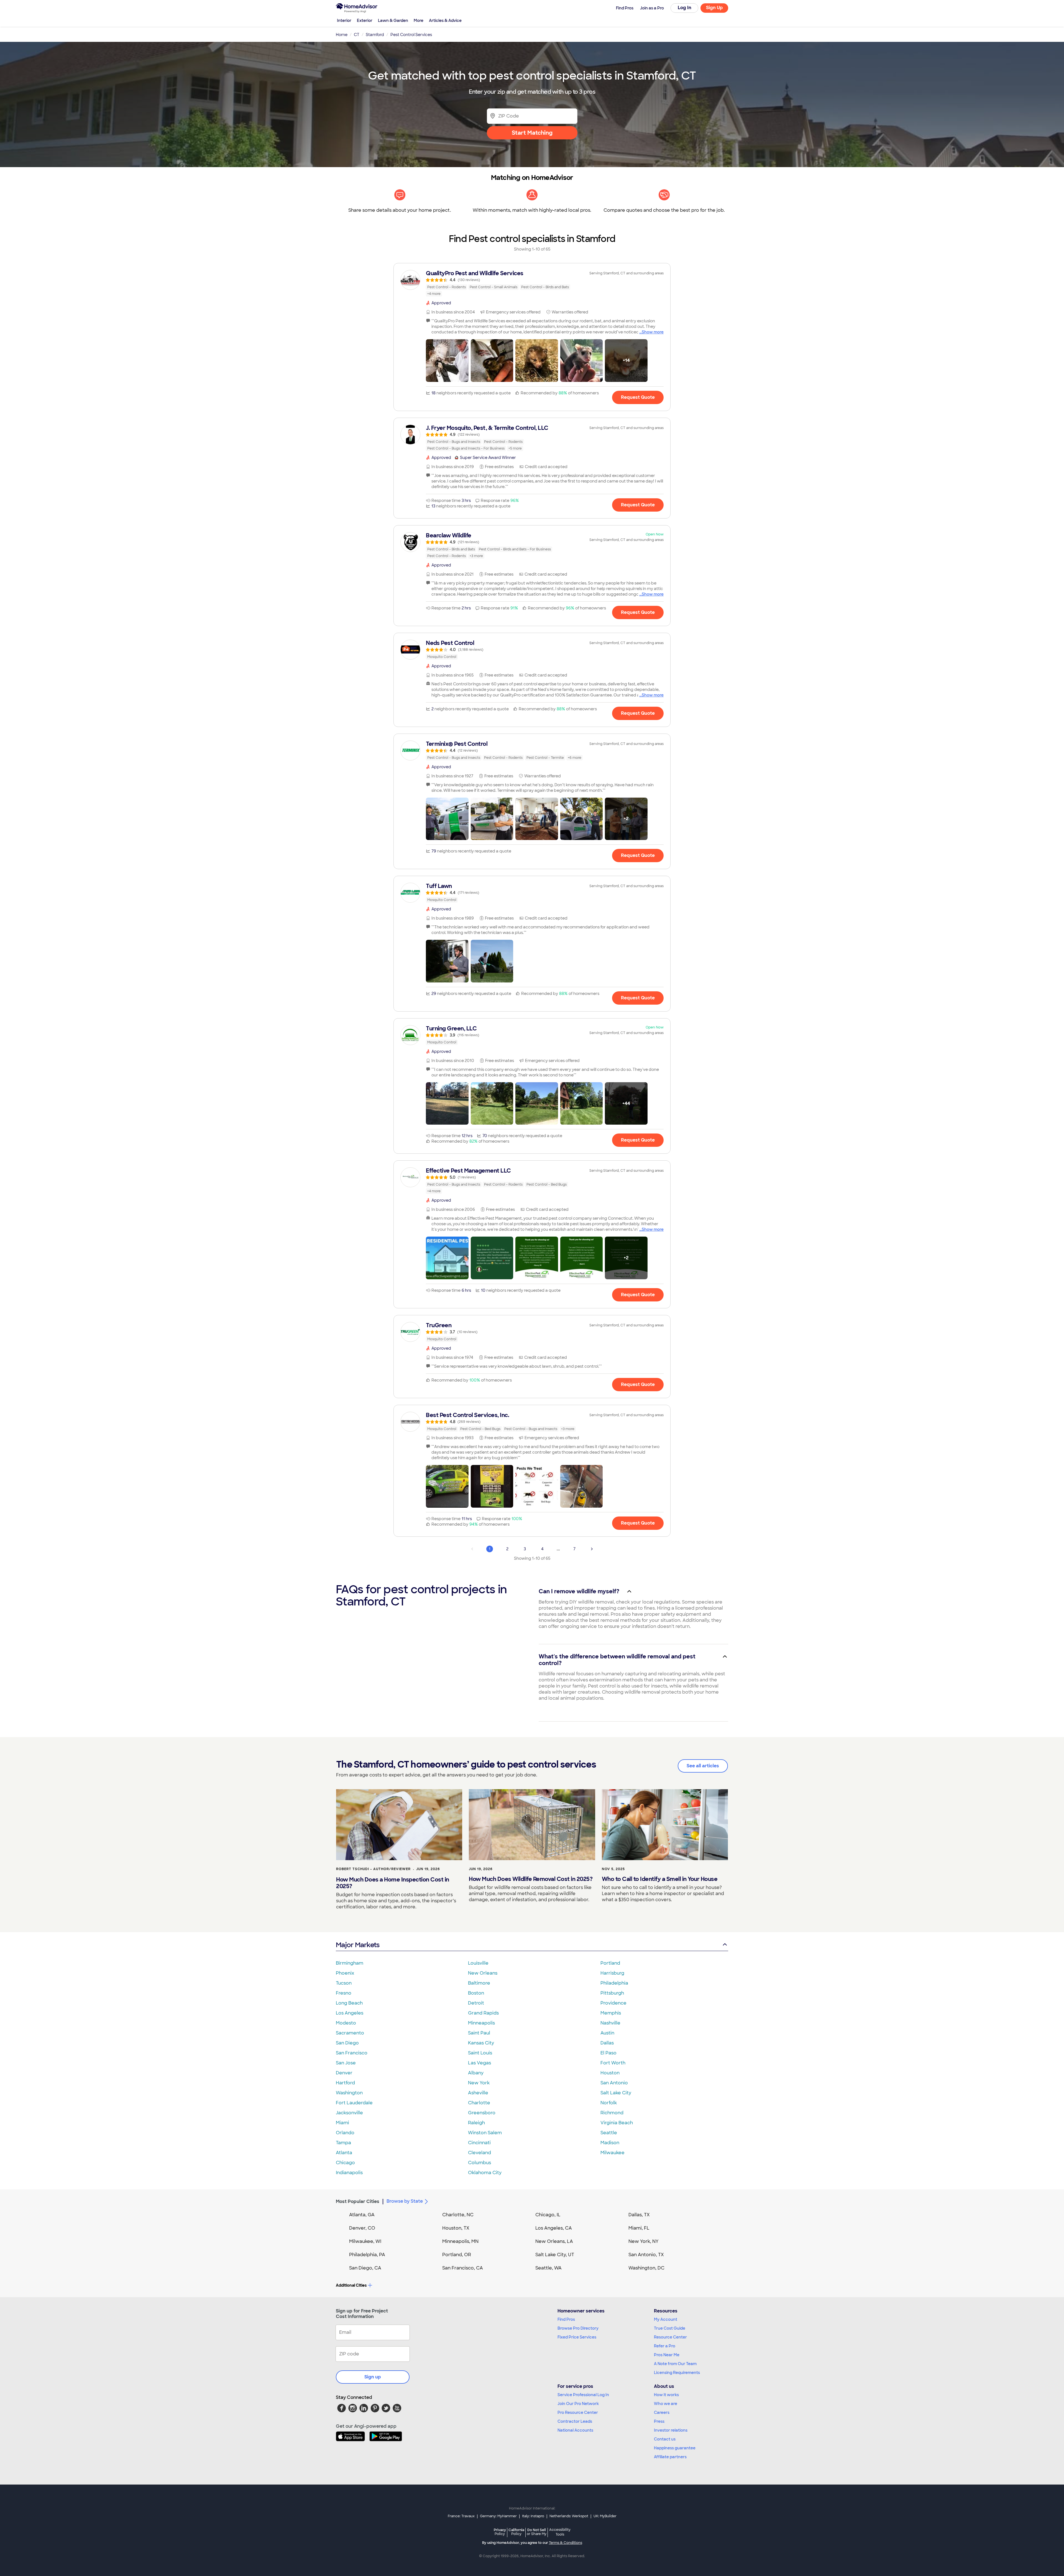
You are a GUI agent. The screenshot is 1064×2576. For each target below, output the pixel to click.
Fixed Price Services (577, 2337)
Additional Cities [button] (351, 2285)
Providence (613, 2003)
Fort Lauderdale (354, 2103)
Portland (610, 1963)
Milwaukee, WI (365, 2241)
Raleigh (476, 2123)
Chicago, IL (548, 2215)
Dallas (607, 2043)
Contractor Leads (575, 2421)
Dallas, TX (639, 2215)
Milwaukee (612, 2153)
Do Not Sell (537, 2532)
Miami (342, 2123)
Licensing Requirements (677, 2373)
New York (479, 2083)
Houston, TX (456, 2228)
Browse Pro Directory (578, 2328)
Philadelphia (614, 1983)
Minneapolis (481, 2023)
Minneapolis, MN (460, 2241)
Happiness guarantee (675, 2448)
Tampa (343, 2143)
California (516, 2532)
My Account (666, 2319)
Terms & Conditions (566, 2543)
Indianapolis (349, 2173)
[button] (447, 361)
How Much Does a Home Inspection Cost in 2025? (393, 1883)
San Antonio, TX (646, 2255)
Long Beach (349, 2003)
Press (659, 2421)
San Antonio (614, 2083)
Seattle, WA (548, 2268)
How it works (666, 2395)
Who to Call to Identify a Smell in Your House (660, 1879)
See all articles (703, 1766)
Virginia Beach (617, 2123)
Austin (607, 2033)
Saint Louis (480, 2053)
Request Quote (638, 397)
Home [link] (342, 35)
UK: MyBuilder (605, 2516)
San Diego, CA (365, 2268)
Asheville (478, 2093)
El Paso (608, 2053)
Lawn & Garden (393, 21)
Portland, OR (457, 2255)
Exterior (365, 21)
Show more (653, 332)
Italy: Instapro (533, 2516)
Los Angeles (350, 2013)
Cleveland (479, 2153)
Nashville (610, 2023)
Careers (662, 2412)
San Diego (347, 2043)
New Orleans (483, 1973)
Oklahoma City (485, 2173)
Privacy (500, 2532)
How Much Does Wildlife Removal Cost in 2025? (531, 1879)
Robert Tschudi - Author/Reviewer (373, 1869)
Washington (349, 2093)
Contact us (665, 2439)
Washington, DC (646, 2268)
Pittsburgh (612, 1993)
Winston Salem (485, 2133)
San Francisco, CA (463, 2268)
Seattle (609, 2133)
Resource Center (670, 2337)
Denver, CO (362, 2228)
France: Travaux (461, 2516)
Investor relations (671, 2430)
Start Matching (532, 133)
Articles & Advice (445, 21)
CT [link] (357, 35)
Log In (685, 8)
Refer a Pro (665, 2346)
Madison (610, 2143)
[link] (532, 283)
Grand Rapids (483, 2013)
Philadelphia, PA (367, 2255)
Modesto (346, 2023)
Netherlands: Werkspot (569, 2516)
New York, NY (644, 2241)
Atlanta (344, 2153)
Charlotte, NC (458, 2215)
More (419, 21)
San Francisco (352, 2053)
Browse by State (405, 2201)
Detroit (476, 2003)
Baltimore (479, 1983)
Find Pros (566, 2319)
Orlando (345, 2133)
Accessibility (560, 2532)
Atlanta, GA (362, 2215)
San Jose (346, 2063)
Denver (344, 2073)
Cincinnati (479, 2143)
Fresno (344, 1993)
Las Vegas (479, 2063)
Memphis (611, 2013)
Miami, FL (639, 2228)
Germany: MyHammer (498, 2516)
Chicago (345, 2163)
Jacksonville (349, 2113)
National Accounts (575, 2430)
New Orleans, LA (554, 2241)
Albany (476, 2073)
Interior (344, 21)
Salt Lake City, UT (555, 2255)
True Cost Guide (670, 2328)
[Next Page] (592, 1549)
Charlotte (479, 2103)
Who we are (666, 2404)
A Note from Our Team (675, 2364)
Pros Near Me (667, 2355)
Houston (610, 2073)
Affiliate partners (670, 2457)
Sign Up (714, 8)
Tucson (344, 1983)
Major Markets (358, 1945)
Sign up (373, 2377)
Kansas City (481, 2043)
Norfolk (609, 2103)
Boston (476, 1993)
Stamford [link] (375, 35)
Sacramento (350, 2033)
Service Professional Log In (583, 2395)
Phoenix (345, 1973)
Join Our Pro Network (578, 2404)
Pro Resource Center (578, 2412)
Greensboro (482, 2113)
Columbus (479, 2163)
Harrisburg (612, 1973)
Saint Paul (479, 2033)
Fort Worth (613, 2063)
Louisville (478, 1963)
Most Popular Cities (358, 2201)
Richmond (612, 2113)
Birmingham (350, 1963)
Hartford (345, 2083)
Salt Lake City (616, 2093)
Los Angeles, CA (554, 2228)
